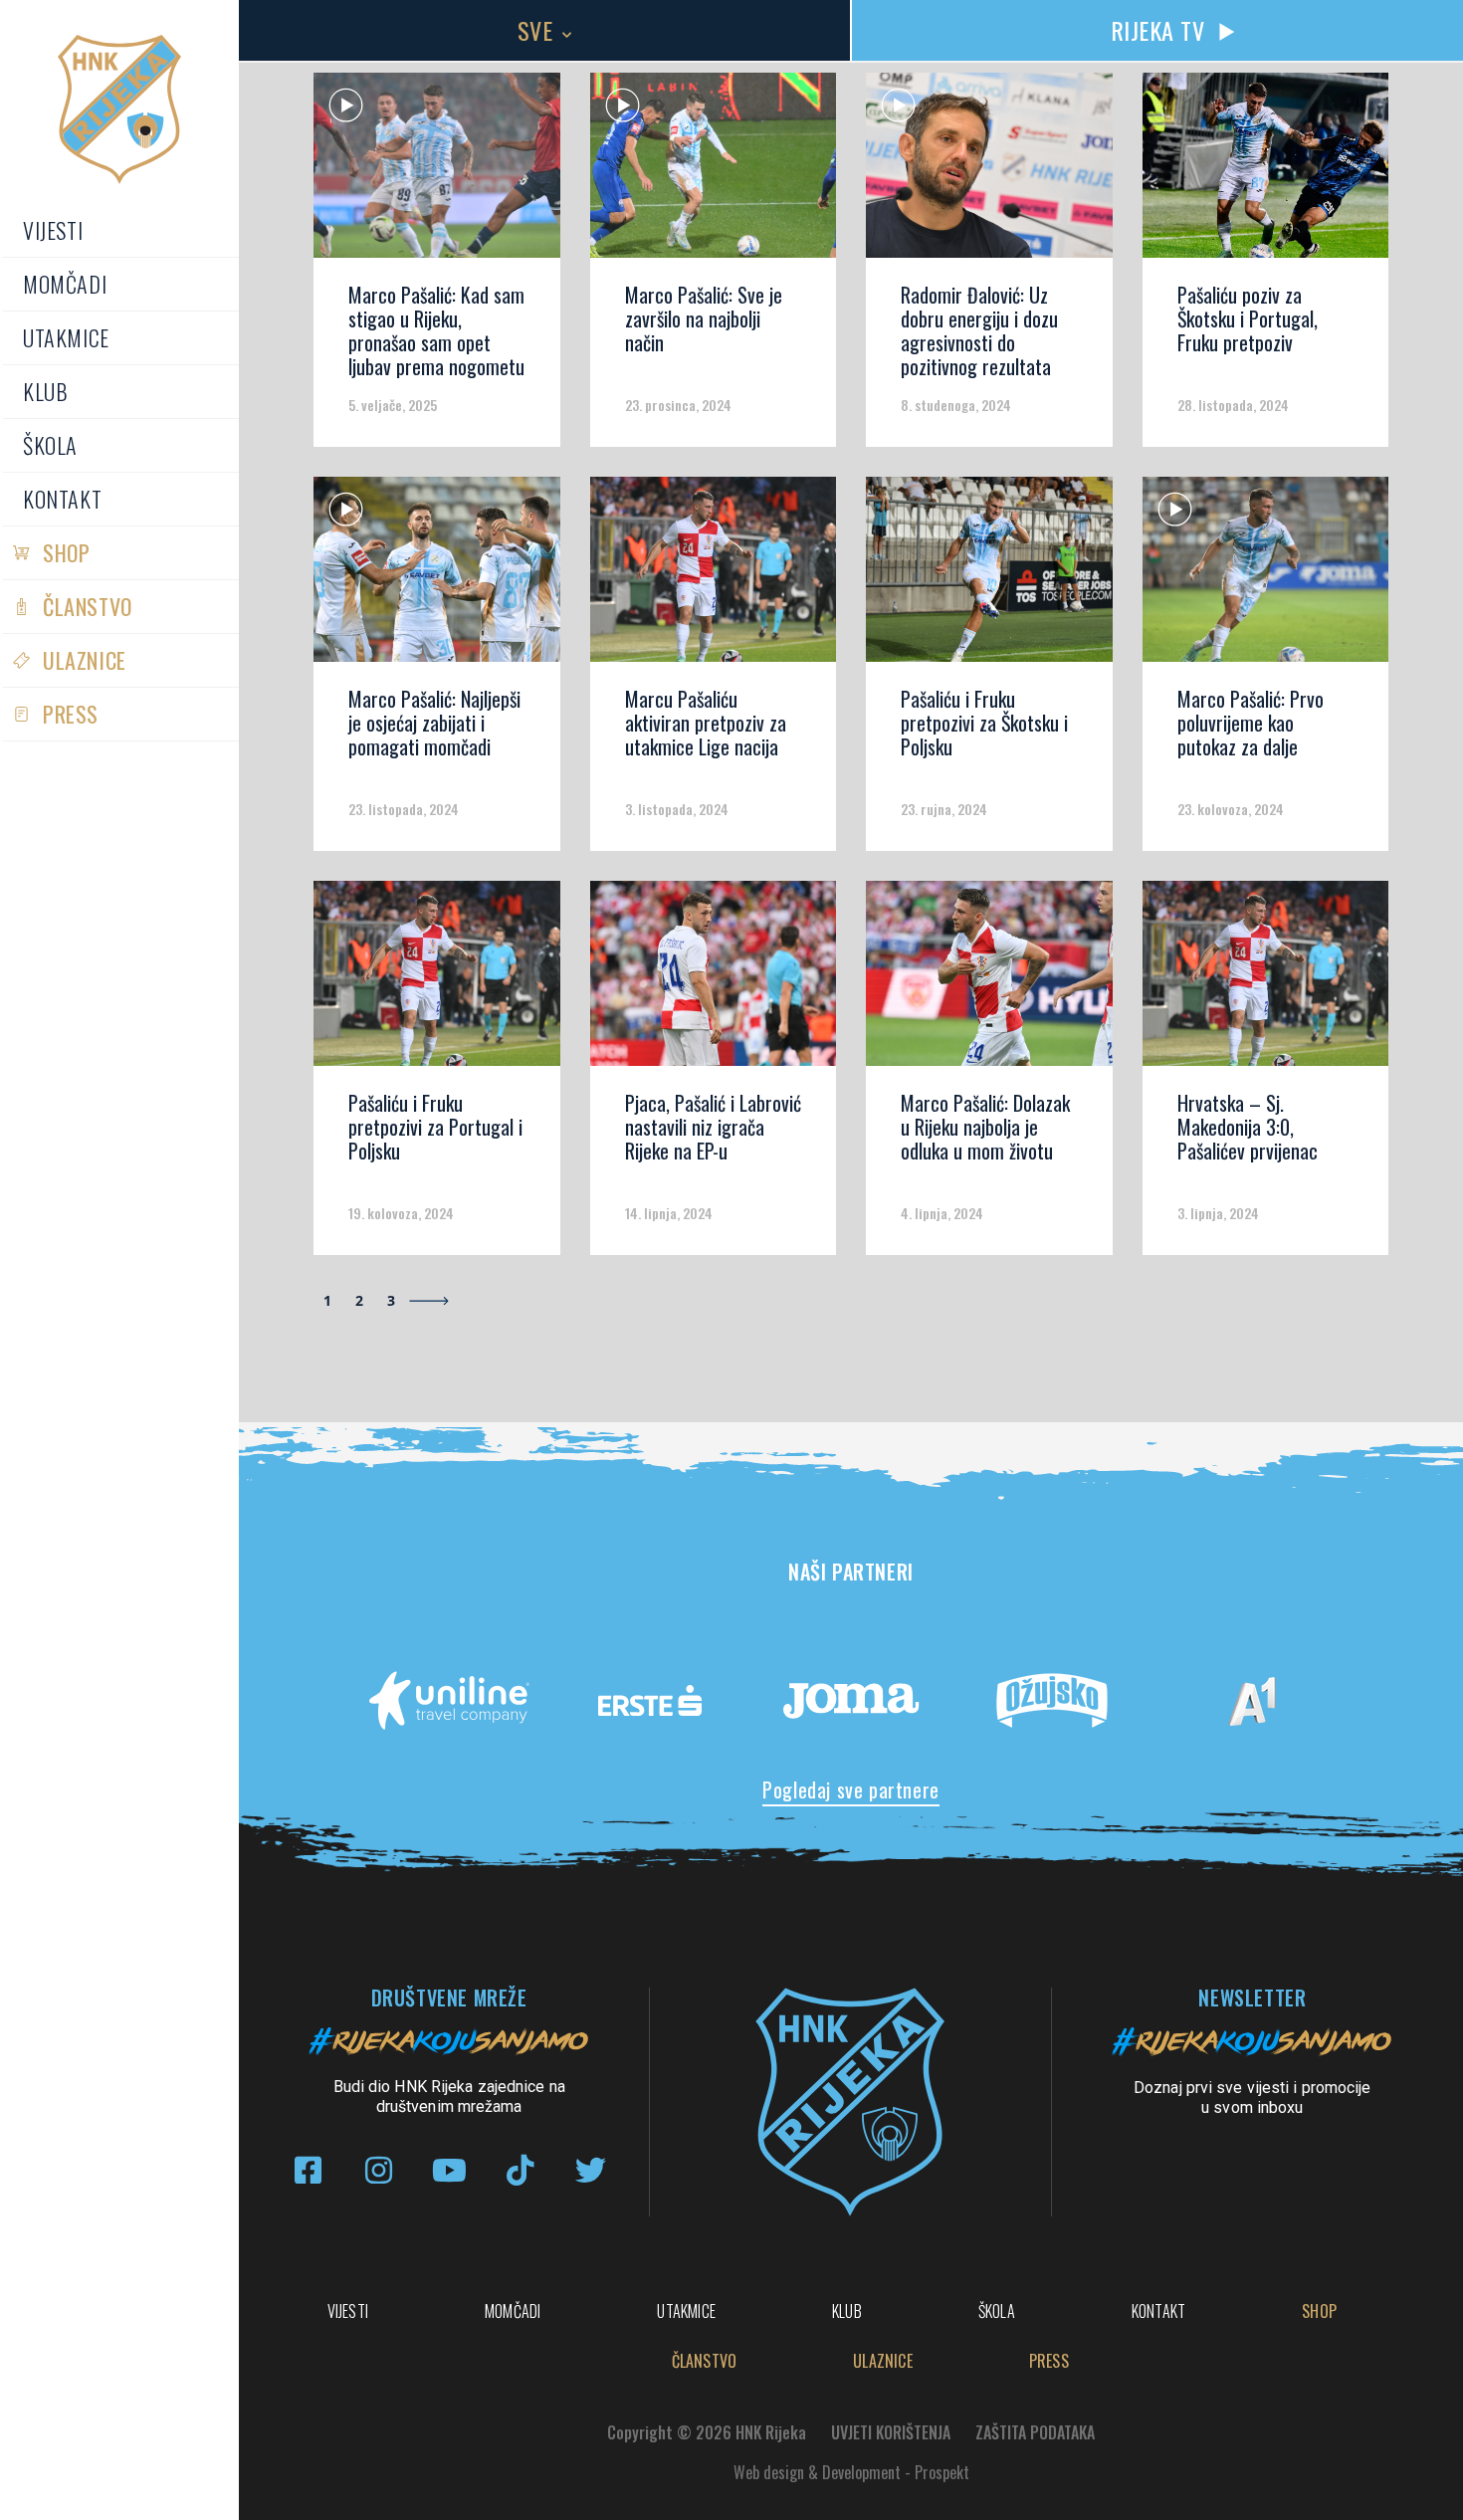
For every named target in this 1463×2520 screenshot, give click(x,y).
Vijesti (53, 230)
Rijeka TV (1158, 30)
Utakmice (66, 337)
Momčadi (65, 284)
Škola (50, 445)
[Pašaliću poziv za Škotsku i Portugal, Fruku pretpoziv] (1266, 172)
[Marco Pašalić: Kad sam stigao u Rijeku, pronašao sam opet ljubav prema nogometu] (437, 172)
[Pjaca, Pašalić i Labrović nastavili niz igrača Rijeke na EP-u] (714, 980)
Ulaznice (85, 660)
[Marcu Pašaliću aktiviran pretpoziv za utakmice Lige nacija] (714, 576)
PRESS (71, 714)
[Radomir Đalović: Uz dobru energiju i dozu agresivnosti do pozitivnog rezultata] (989, 172)
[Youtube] (449, 2170)
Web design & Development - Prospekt (851, 2472)
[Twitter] (591, 2170)
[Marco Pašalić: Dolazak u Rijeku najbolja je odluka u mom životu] (989, 980)
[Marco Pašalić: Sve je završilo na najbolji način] (714, 172)
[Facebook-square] (308, 2170)
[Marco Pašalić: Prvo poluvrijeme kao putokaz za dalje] (1266, 576)
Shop (66, 552)
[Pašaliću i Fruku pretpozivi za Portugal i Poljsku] (437, 980)
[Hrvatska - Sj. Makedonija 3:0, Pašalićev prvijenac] (1266, 980)
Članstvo (88, 606)
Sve (535, 30)
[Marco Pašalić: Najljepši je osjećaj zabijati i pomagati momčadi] (437, 576)
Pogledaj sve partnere (851, 1789)
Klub (45, 391)
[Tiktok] (520, 2170)
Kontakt (62, 499)
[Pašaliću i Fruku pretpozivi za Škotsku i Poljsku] (989, 576)
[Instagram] (379, 2170)
